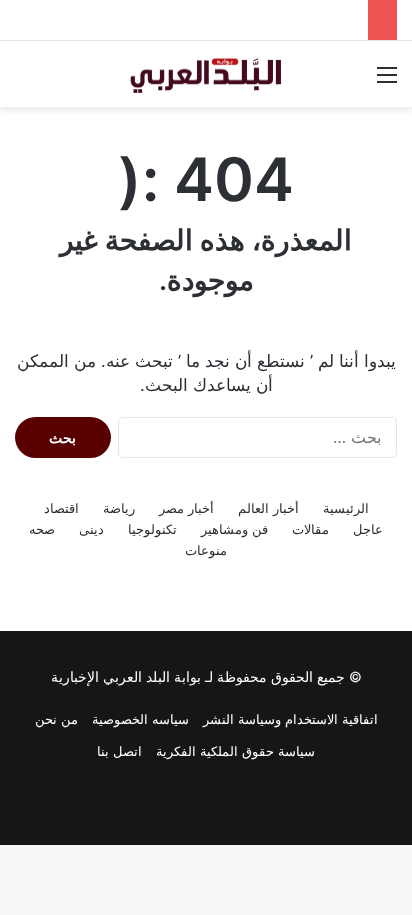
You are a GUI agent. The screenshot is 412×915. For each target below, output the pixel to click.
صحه (42, 529)
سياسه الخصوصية (140, 719)
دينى (91, 529)
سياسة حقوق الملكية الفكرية (235, 751)
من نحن (56, 719)
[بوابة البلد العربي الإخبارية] (206, 74)
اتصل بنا (119, 751)
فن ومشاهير (234, 529)
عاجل (368, 529)
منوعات (206, 550)
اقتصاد (61, 508)
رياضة (119, 508)
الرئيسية (346, 508)
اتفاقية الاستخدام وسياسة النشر (290, 719)
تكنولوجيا (152, 529)
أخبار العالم (268, 508)
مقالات (310, 529)
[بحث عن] (25, 81)
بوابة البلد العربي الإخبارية (126, 676)
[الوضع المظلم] (60, 81)
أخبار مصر (186, 508)
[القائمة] (387, 81)
